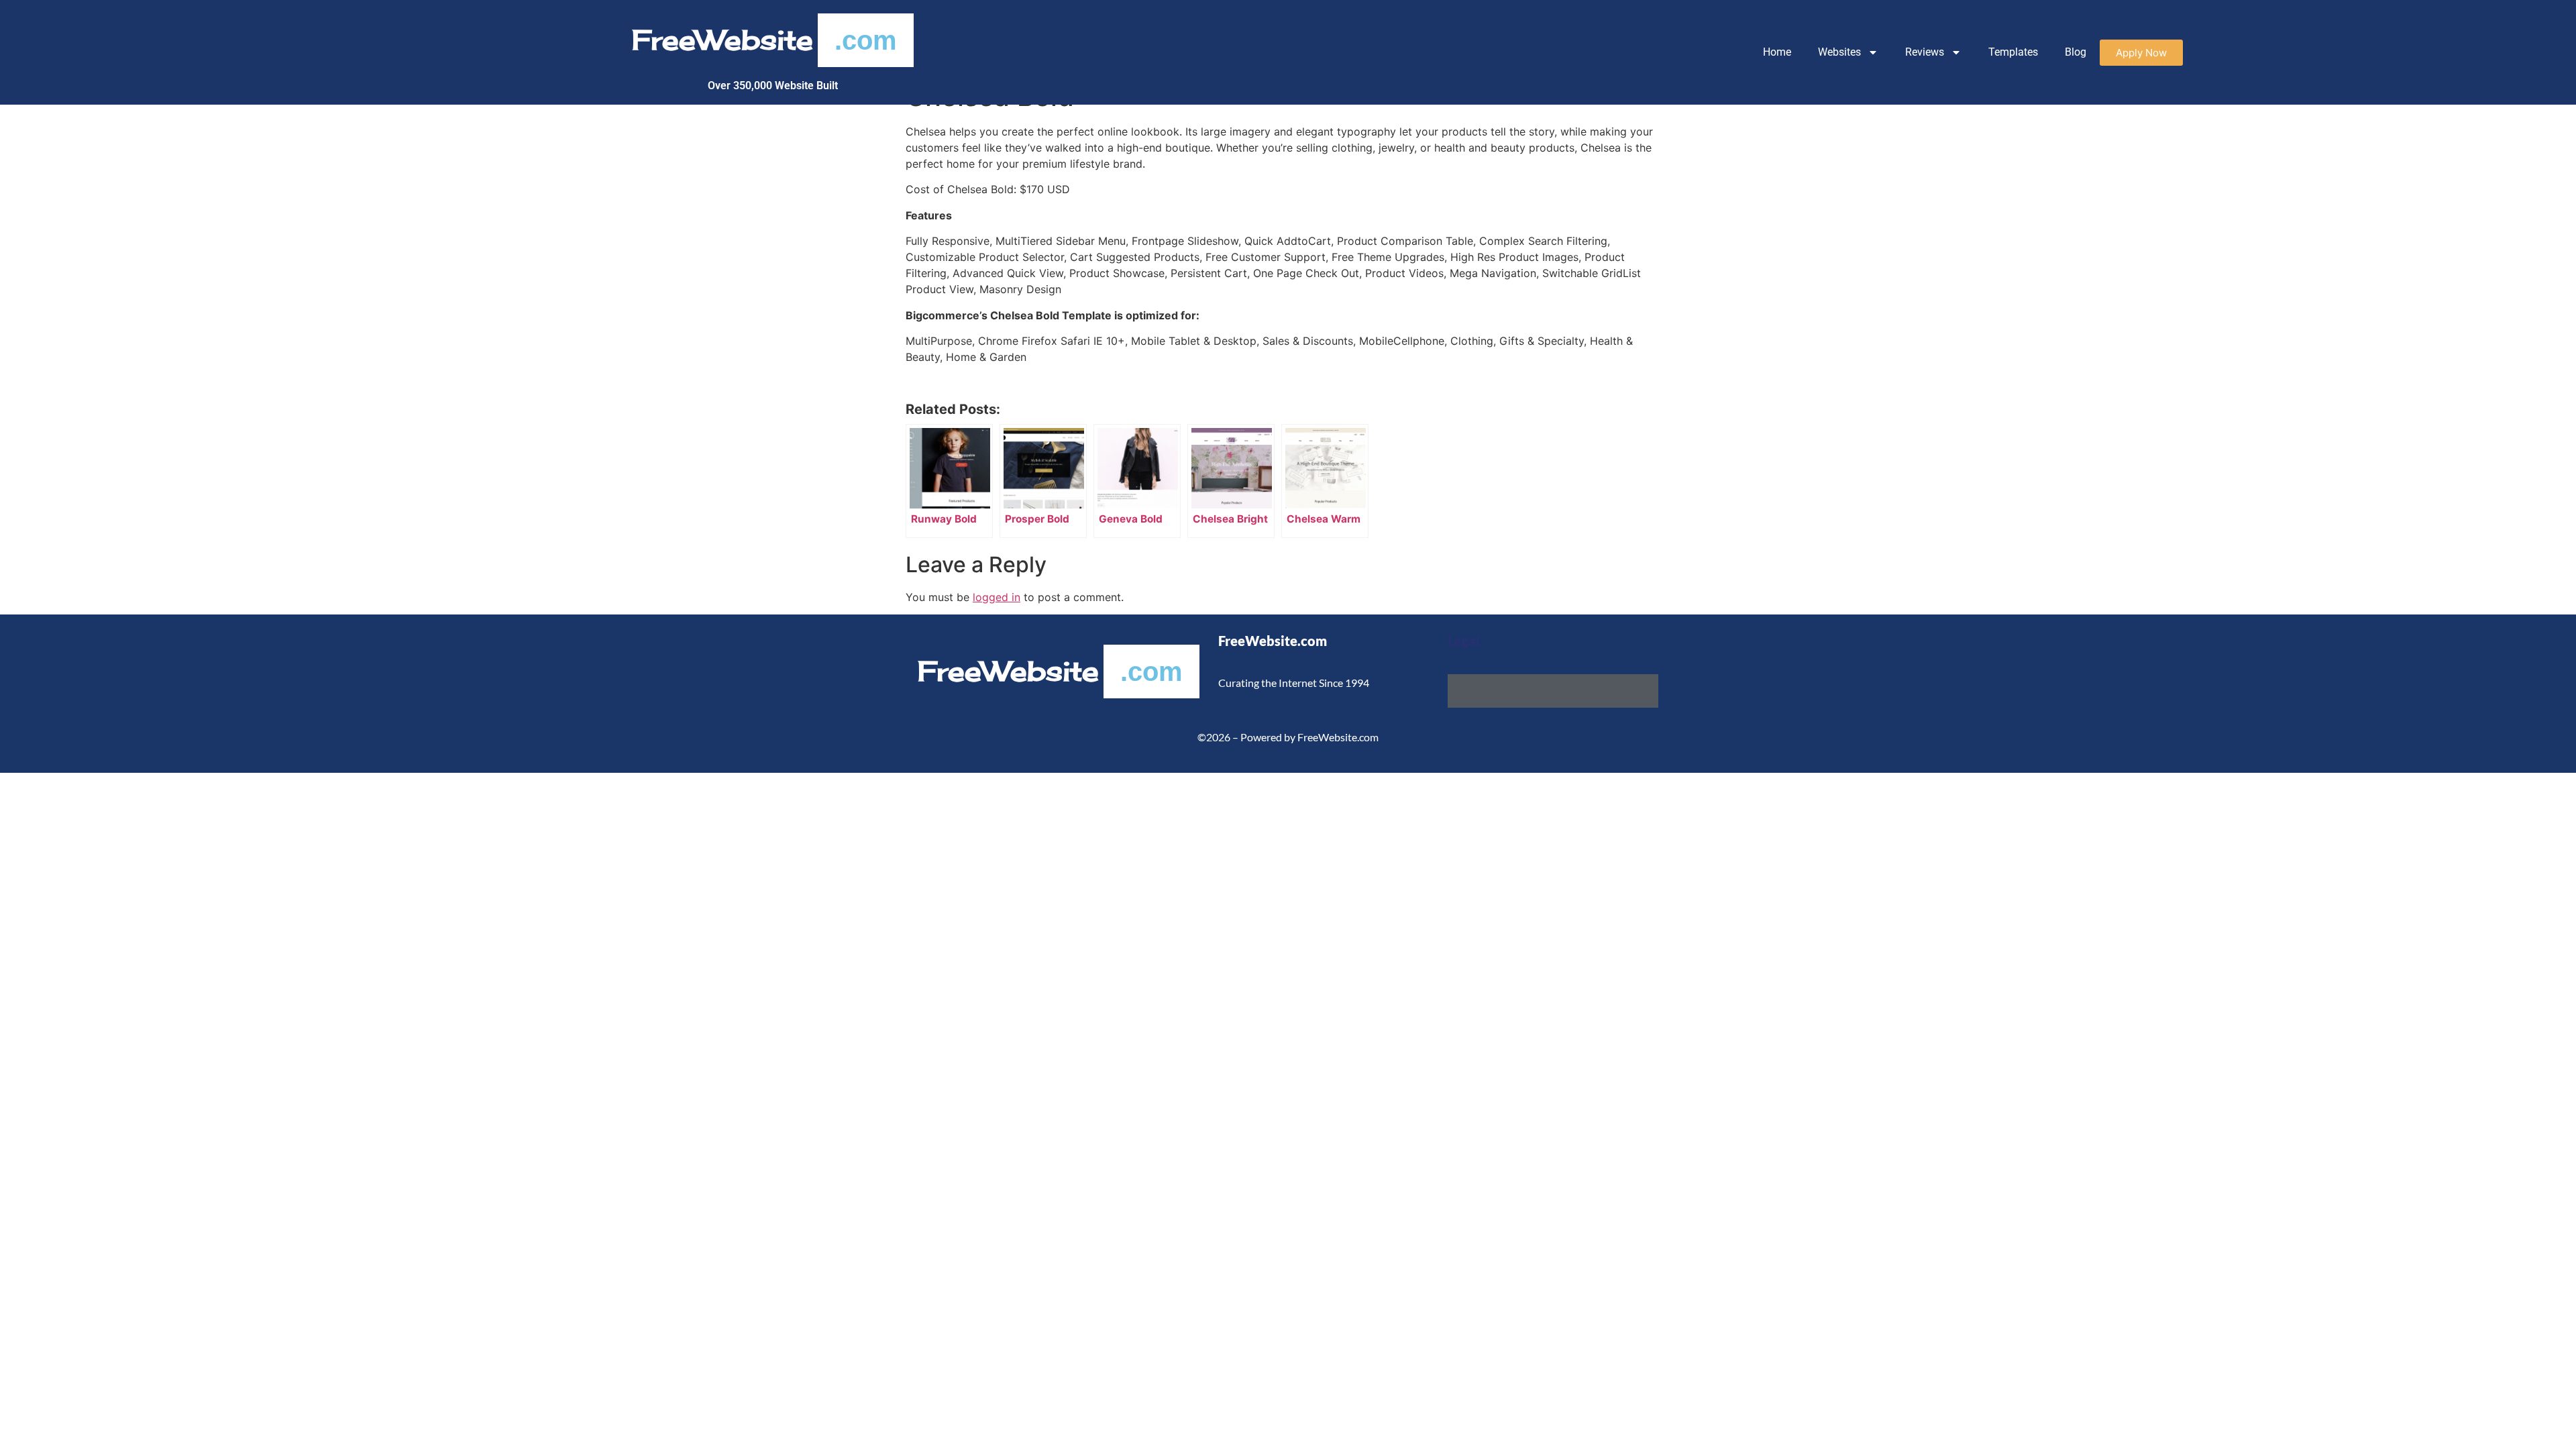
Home (1777, 52)
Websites (1839, 52)
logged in (997, 597)
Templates (2013, 52)
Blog (2076, 52)
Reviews (1925, 52)
